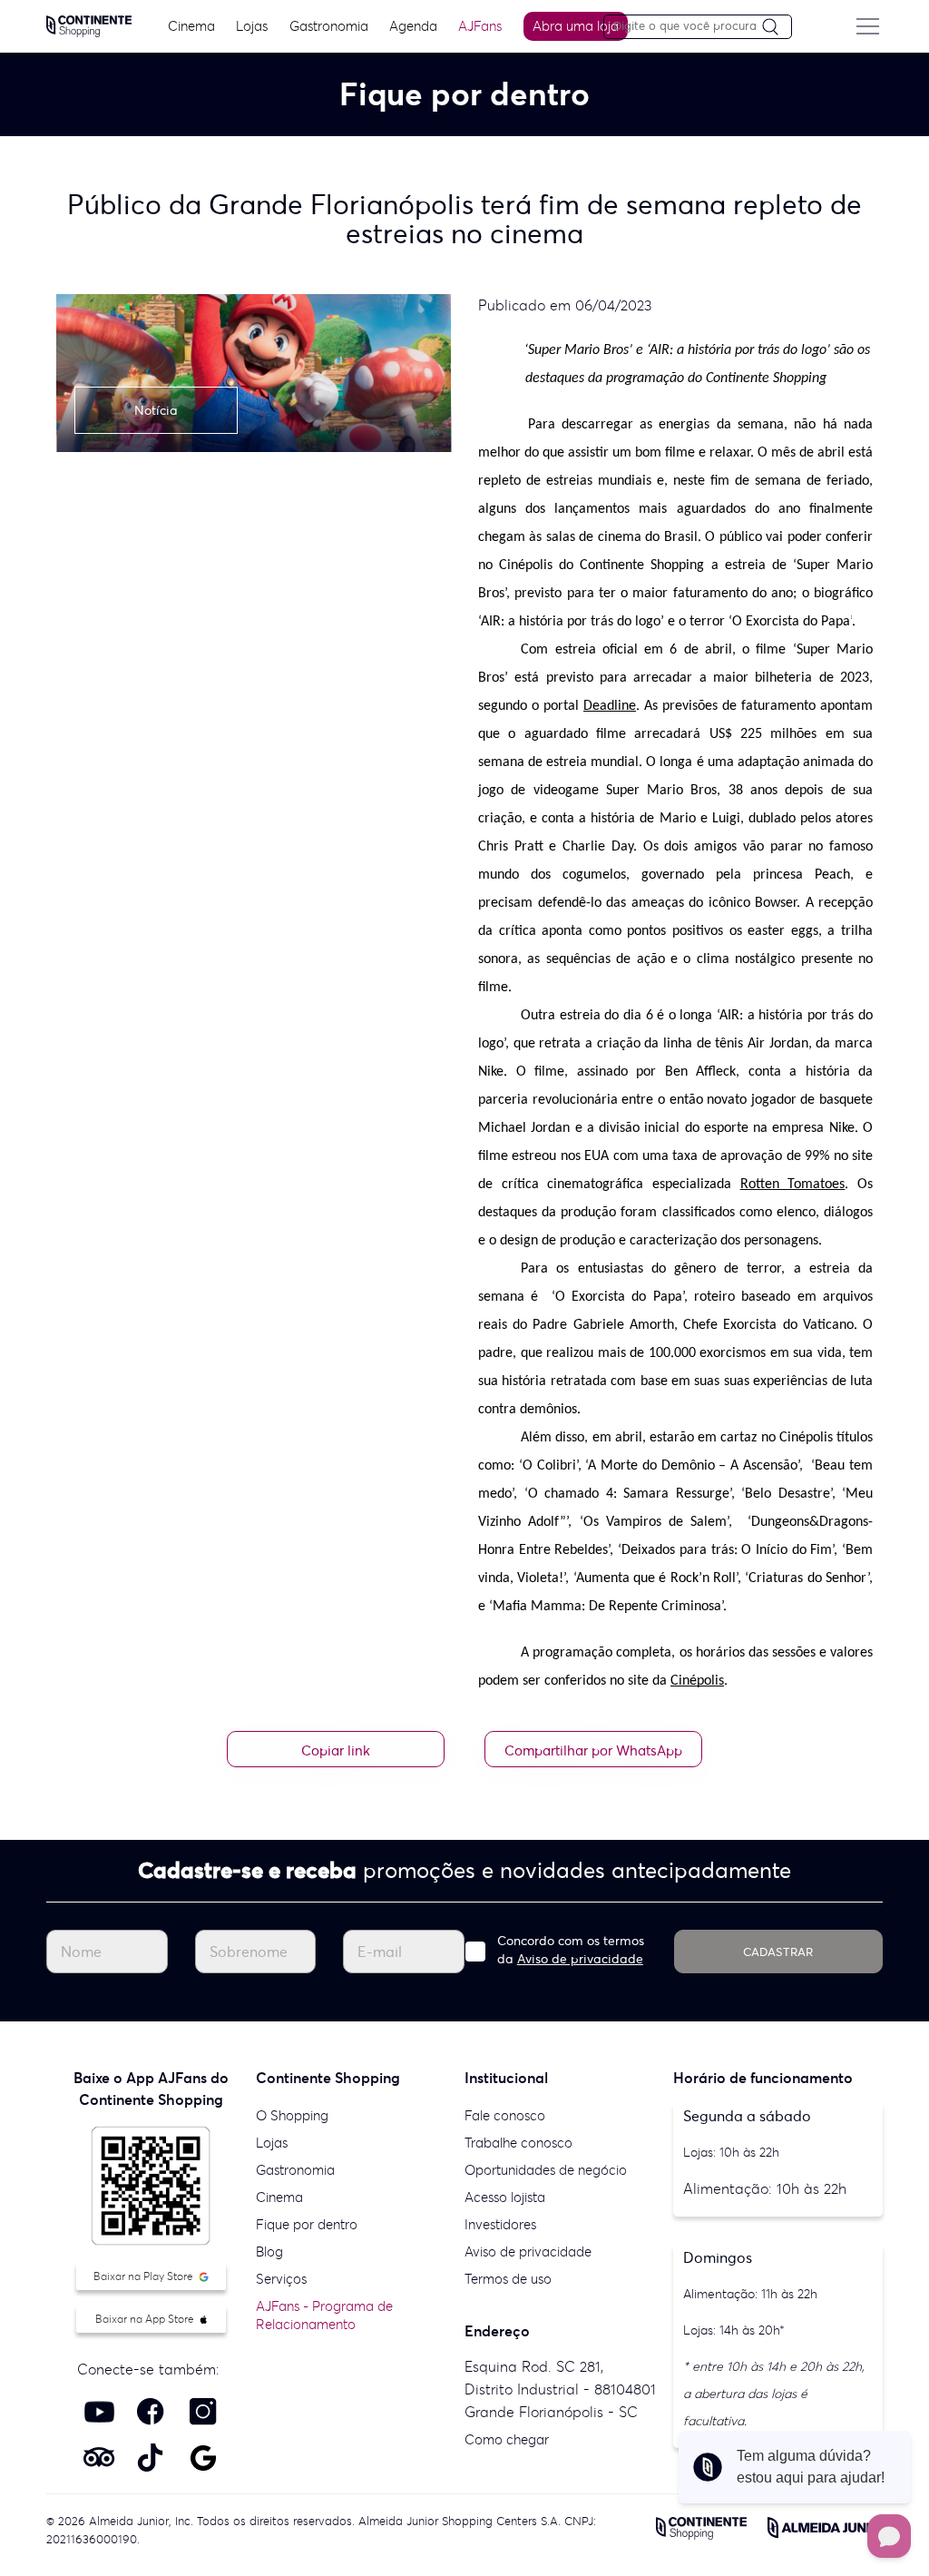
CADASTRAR (778, 1952)
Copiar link (336, 1750)
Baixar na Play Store (145, 2276)
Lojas (252, 26)
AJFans (480, 26)
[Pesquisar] (777, 28)
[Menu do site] (868, 26)
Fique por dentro (307, 2224)
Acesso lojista (505, 2197)
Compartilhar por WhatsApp (593, 1750)
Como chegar (507, 2439)
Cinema (191, 26)
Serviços (281, 2279)
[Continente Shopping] (89, 25)
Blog (269, 2252)
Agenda (413, 26)
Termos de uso (508, 2279)
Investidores (500, 2224)
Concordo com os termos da (571, 1950)
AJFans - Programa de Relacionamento (324, 2315)
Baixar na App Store (146, 2319)
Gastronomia (329, 26)
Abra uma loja (576, 26)
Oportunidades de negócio (546, 2170)
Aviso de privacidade (580, 1959)
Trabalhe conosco (518, 2143)
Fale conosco (505, 2115)
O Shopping (292, 2115)
